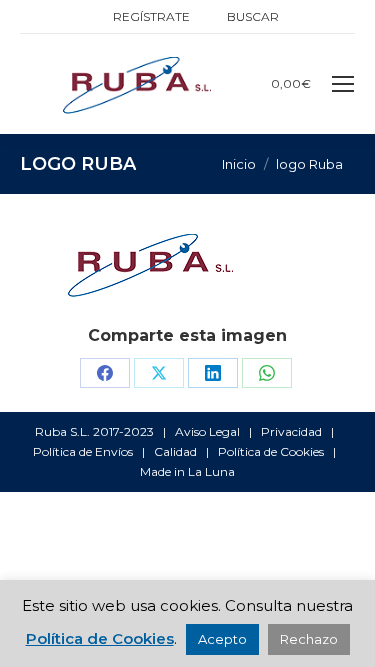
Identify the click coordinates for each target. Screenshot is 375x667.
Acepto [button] (222, 639)
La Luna (211, 471)
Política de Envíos (83, 451)
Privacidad (291, 431)
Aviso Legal (207, 431)
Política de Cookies (271, 451)
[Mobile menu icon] (343, 84)
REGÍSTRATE (151, 16)
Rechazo (309, 639)
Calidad (175, 451)
